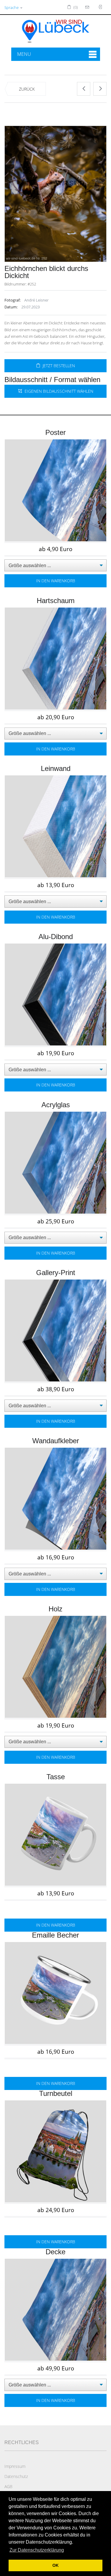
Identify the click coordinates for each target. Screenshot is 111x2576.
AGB (8, 2486)
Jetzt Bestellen (58, 366)
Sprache (12, 7)
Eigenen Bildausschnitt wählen (58, 391)
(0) (75, 7)
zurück (27, 89)
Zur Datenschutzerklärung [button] (37, 2550)
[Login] (88, 7)
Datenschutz (16, 2476)
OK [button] (55, 2565)
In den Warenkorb (56, 581)
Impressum (15, 2466)
